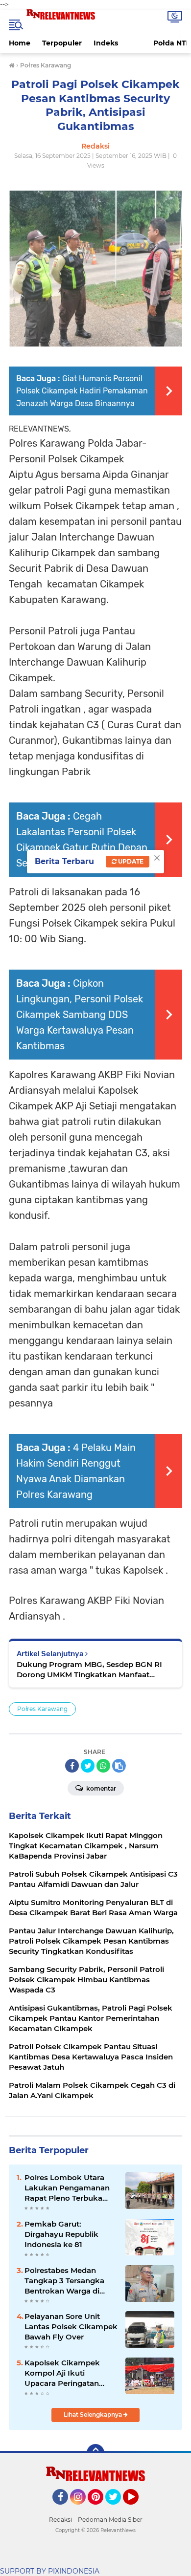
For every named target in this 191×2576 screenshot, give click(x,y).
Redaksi (60, 2520)
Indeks (106, 43)
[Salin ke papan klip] (119, 1766)
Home (20, 43)
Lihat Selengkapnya (94, 2414)
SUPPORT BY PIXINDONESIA (50, 2571)
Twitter (118, 2509)
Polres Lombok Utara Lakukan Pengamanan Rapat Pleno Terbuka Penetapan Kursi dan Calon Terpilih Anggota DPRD (67, 2188)
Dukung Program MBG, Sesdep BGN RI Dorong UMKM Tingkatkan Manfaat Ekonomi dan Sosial (89, 1670)
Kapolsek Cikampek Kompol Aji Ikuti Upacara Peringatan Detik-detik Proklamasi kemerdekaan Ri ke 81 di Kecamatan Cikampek (70, 2373)
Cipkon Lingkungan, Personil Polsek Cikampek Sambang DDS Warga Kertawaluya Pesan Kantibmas (80, 1015)
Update (130, 861)
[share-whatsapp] (103, 1766)
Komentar (100, 1788)
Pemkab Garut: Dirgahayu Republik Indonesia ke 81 (61, 2234)
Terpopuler (62, 43)
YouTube (137, 2509)
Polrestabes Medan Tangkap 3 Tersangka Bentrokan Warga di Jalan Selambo (64, 2281)
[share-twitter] (88, 1766)
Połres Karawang (42, 1709)
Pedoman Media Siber (110, 2520)
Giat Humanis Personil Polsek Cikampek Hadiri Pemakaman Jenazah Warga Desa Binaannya (82, 391)
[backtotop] (95, 2453)
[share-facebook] (72, 1766)
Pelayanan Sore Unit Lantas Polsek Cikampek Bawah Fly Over (71, 2327)
